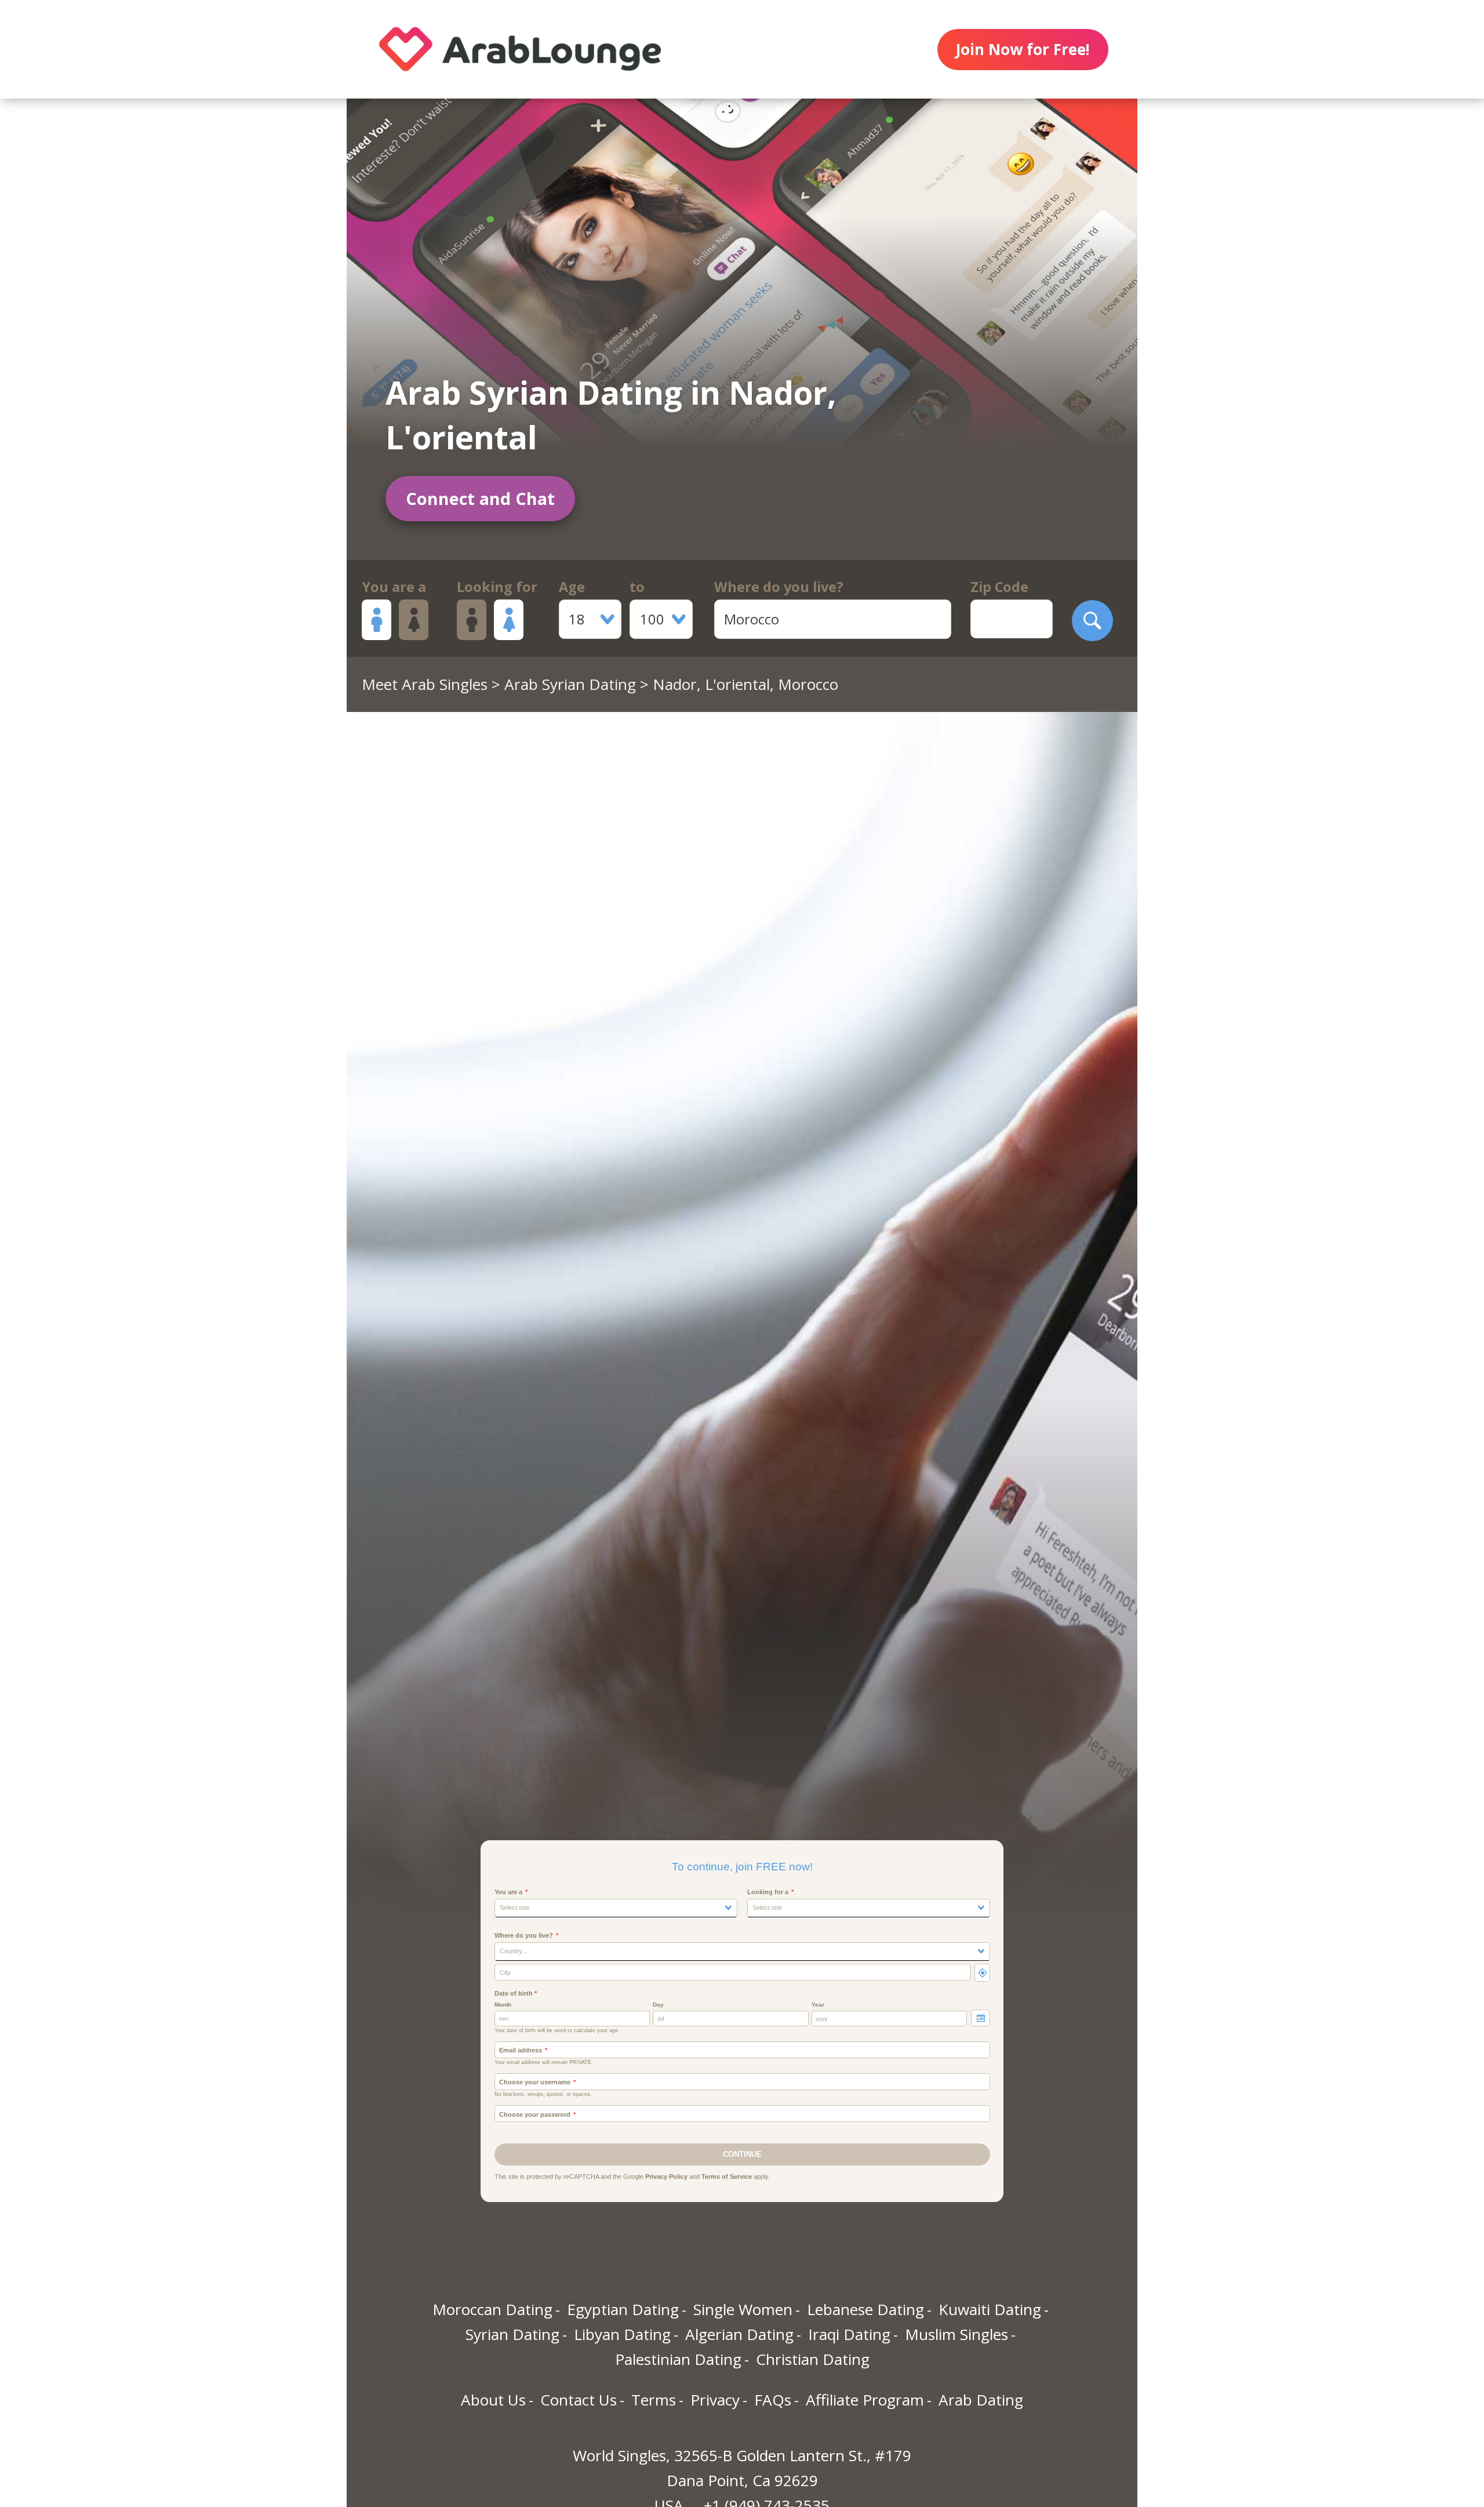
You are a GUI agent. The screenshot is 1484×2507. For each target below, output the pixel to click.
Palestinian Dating (678, 2359)
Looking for (497, 587)
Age (572, 587)
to (637, 587)
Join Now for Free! (1023, 49)
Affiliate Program (865, 2400)
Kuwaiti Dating (990, 2309)
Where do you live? (779, 587)
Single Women (743, 2309)
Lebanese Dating (865, 2309)
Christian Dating (813, 2359)
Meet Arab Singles (425, 684)
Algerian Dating (739, 2334)
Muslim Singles (956, 2334)
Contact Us (579, 2400)
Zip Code (999, 587)
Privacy (715, 2400)
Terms (654, 2400)
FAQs (773, 2400)
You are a (394, 587)
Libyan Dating (622, 2334)
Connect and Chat (480, 498)
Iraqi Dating (849, 2334)
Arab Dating (981, 2400)
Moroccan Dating (492, 2309)
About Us (493, 2400)
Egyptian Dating (623, 2309)
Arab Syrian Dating (570, 684)
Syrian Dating (512, 2334)
